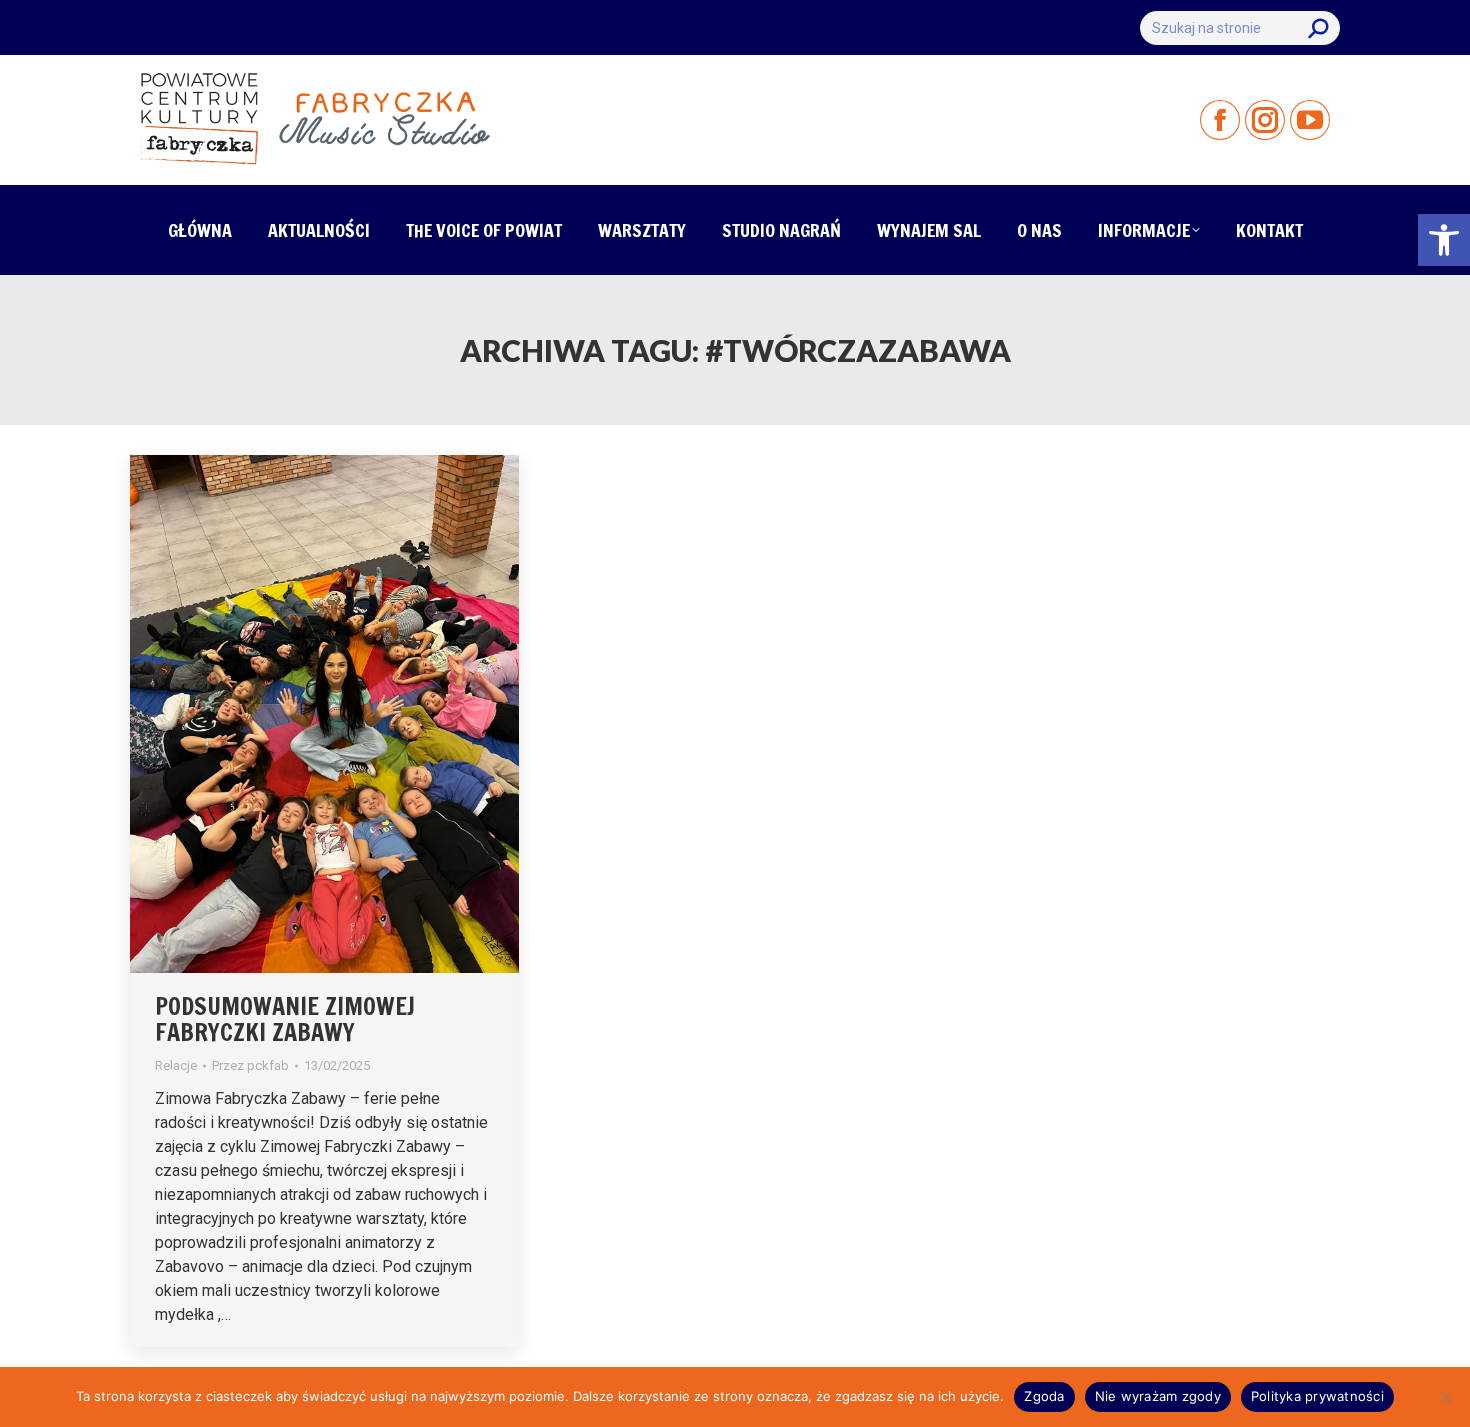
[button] (1444, 240)
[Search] (1318, 28)
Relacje (176, 1065)
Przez (250, 1065)
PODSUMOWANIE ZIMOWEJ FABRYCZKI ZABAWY (285, 1019)
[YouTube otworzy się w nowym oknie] (1310, 120)
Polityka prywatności (1317, 1396)
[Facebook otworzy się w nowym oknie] (1220, 120)
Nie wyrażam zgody (1158, 1396)
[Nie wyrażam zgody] (1445, 1397)
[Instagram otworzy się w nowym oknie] (1265, 120)
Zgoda (1044, 1396)
